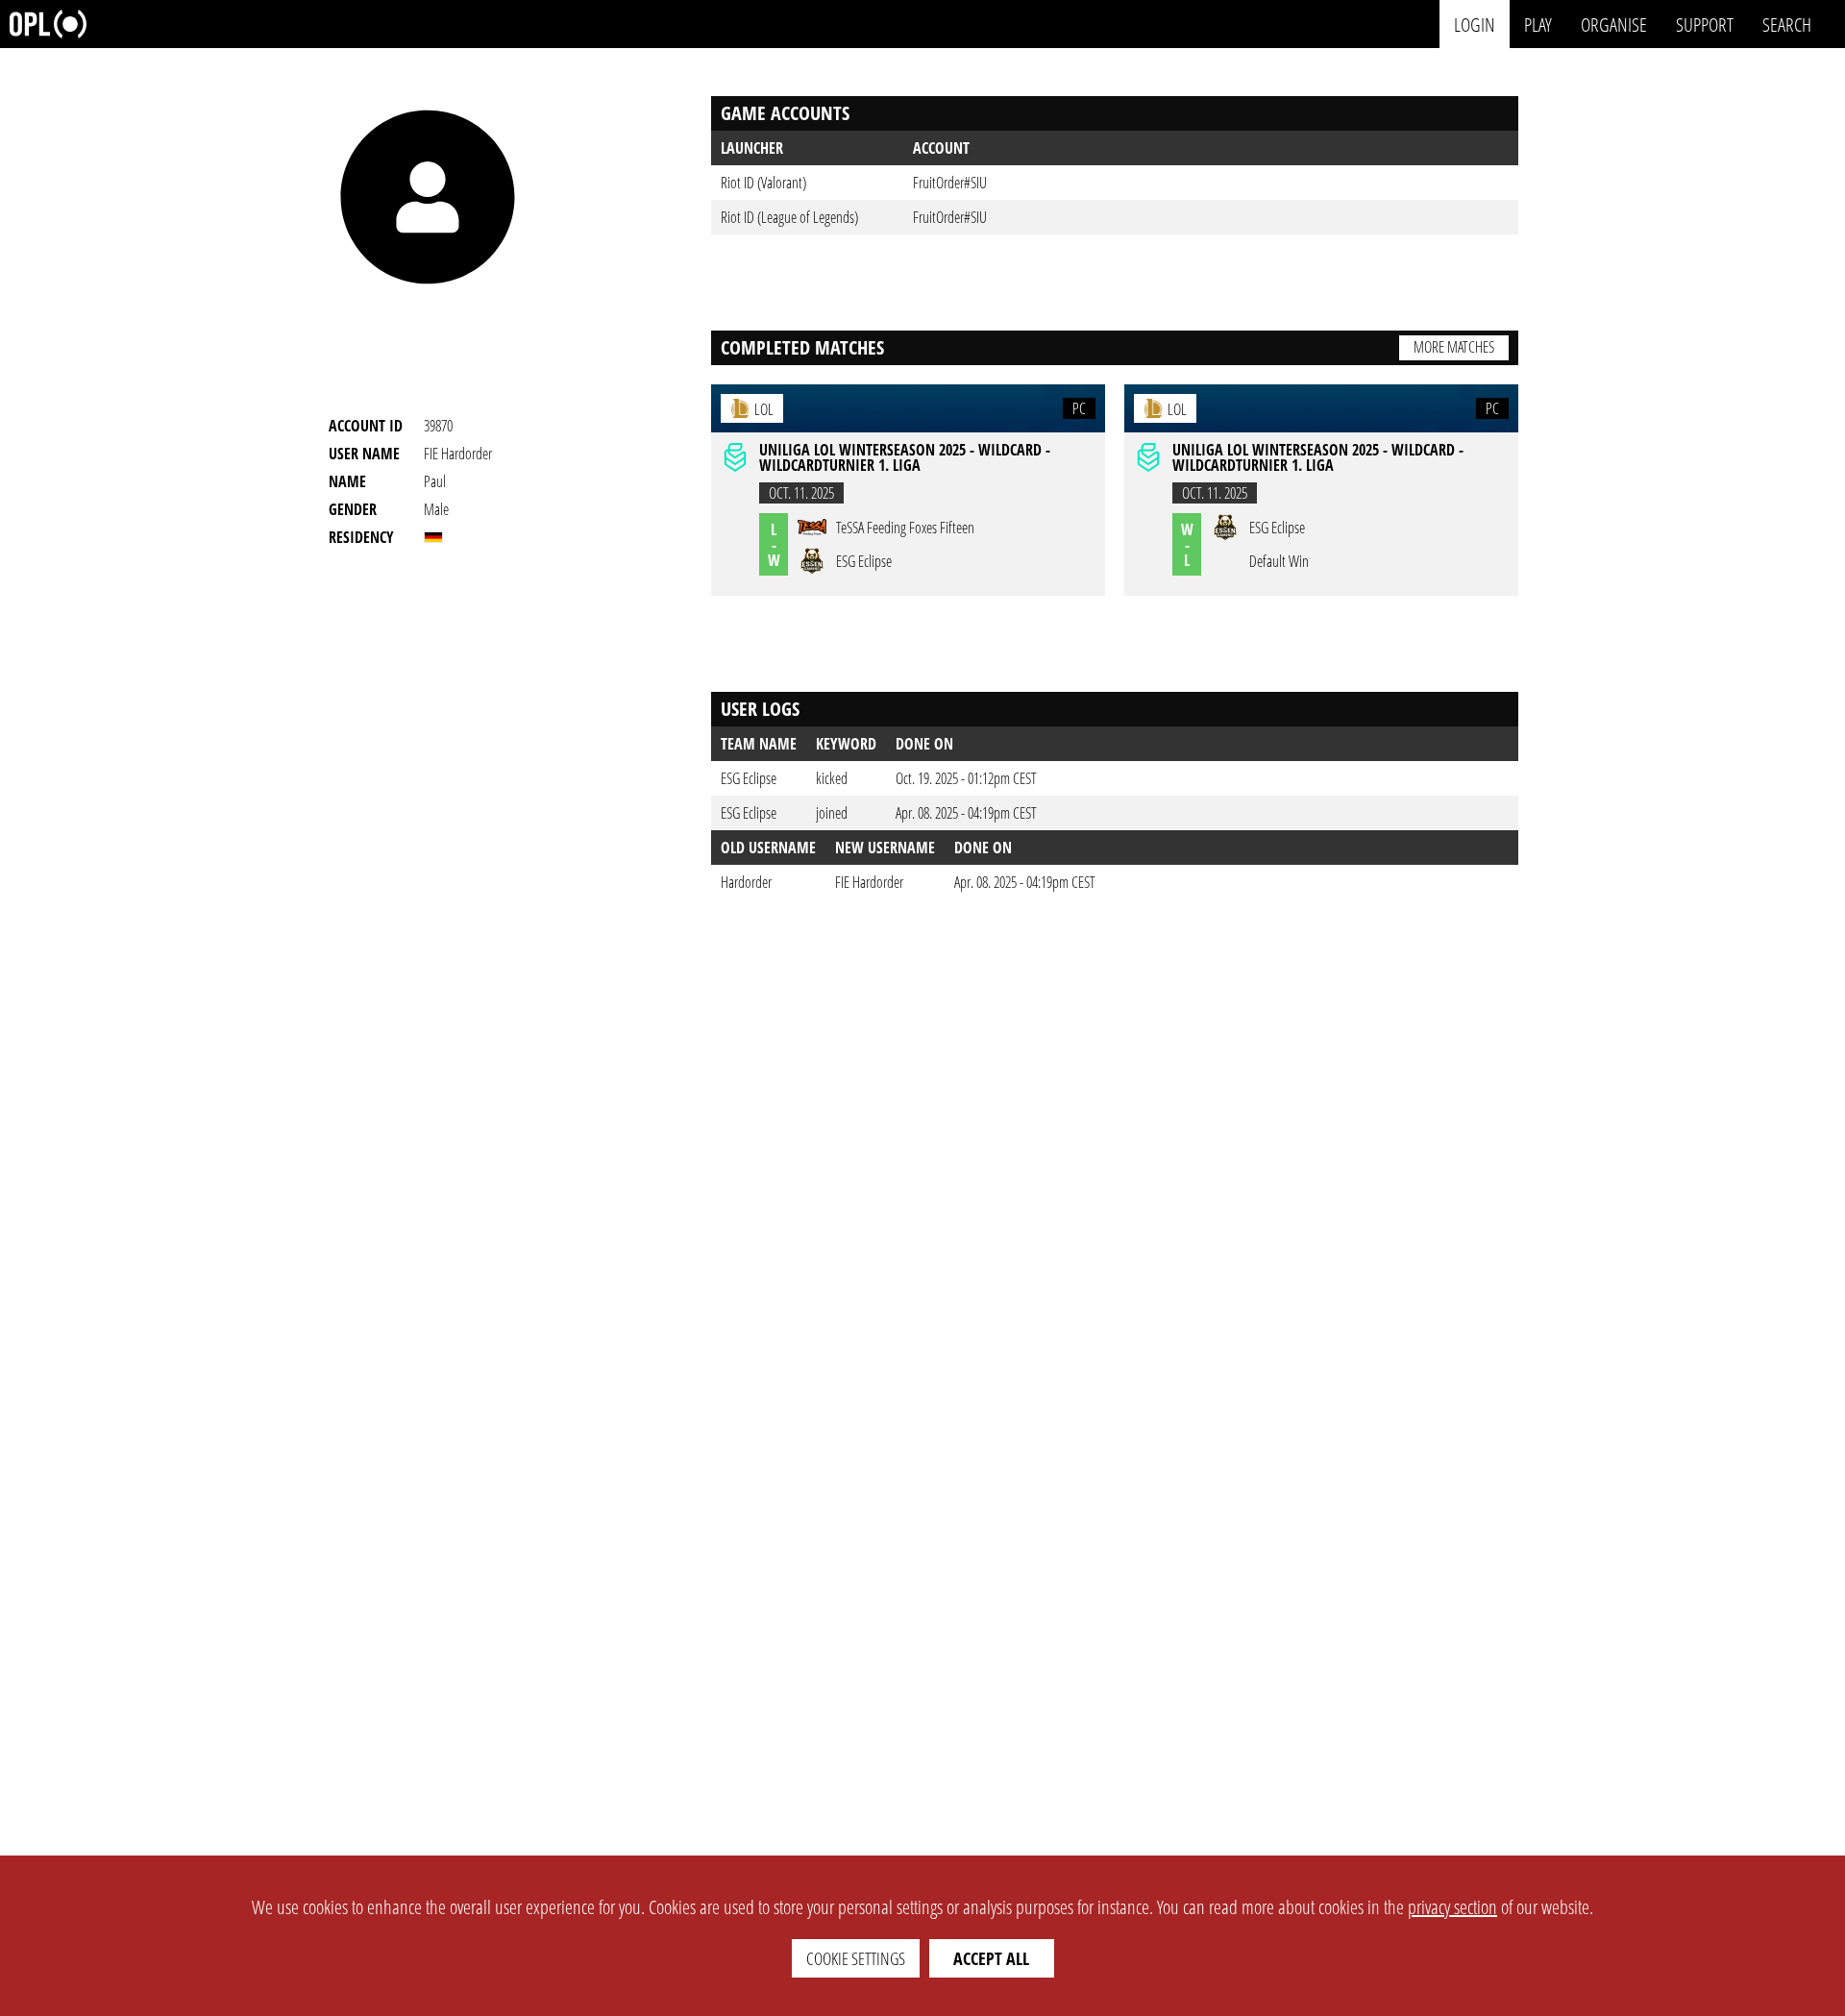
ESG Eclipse (749, 778)
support (1705, 24)
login (1475, 24)
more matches (1454, 347)
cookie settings (856, 1958)
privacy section (1452, 1907)
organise (1614, 24)
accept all (991, 1958)
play (1538, 24)
